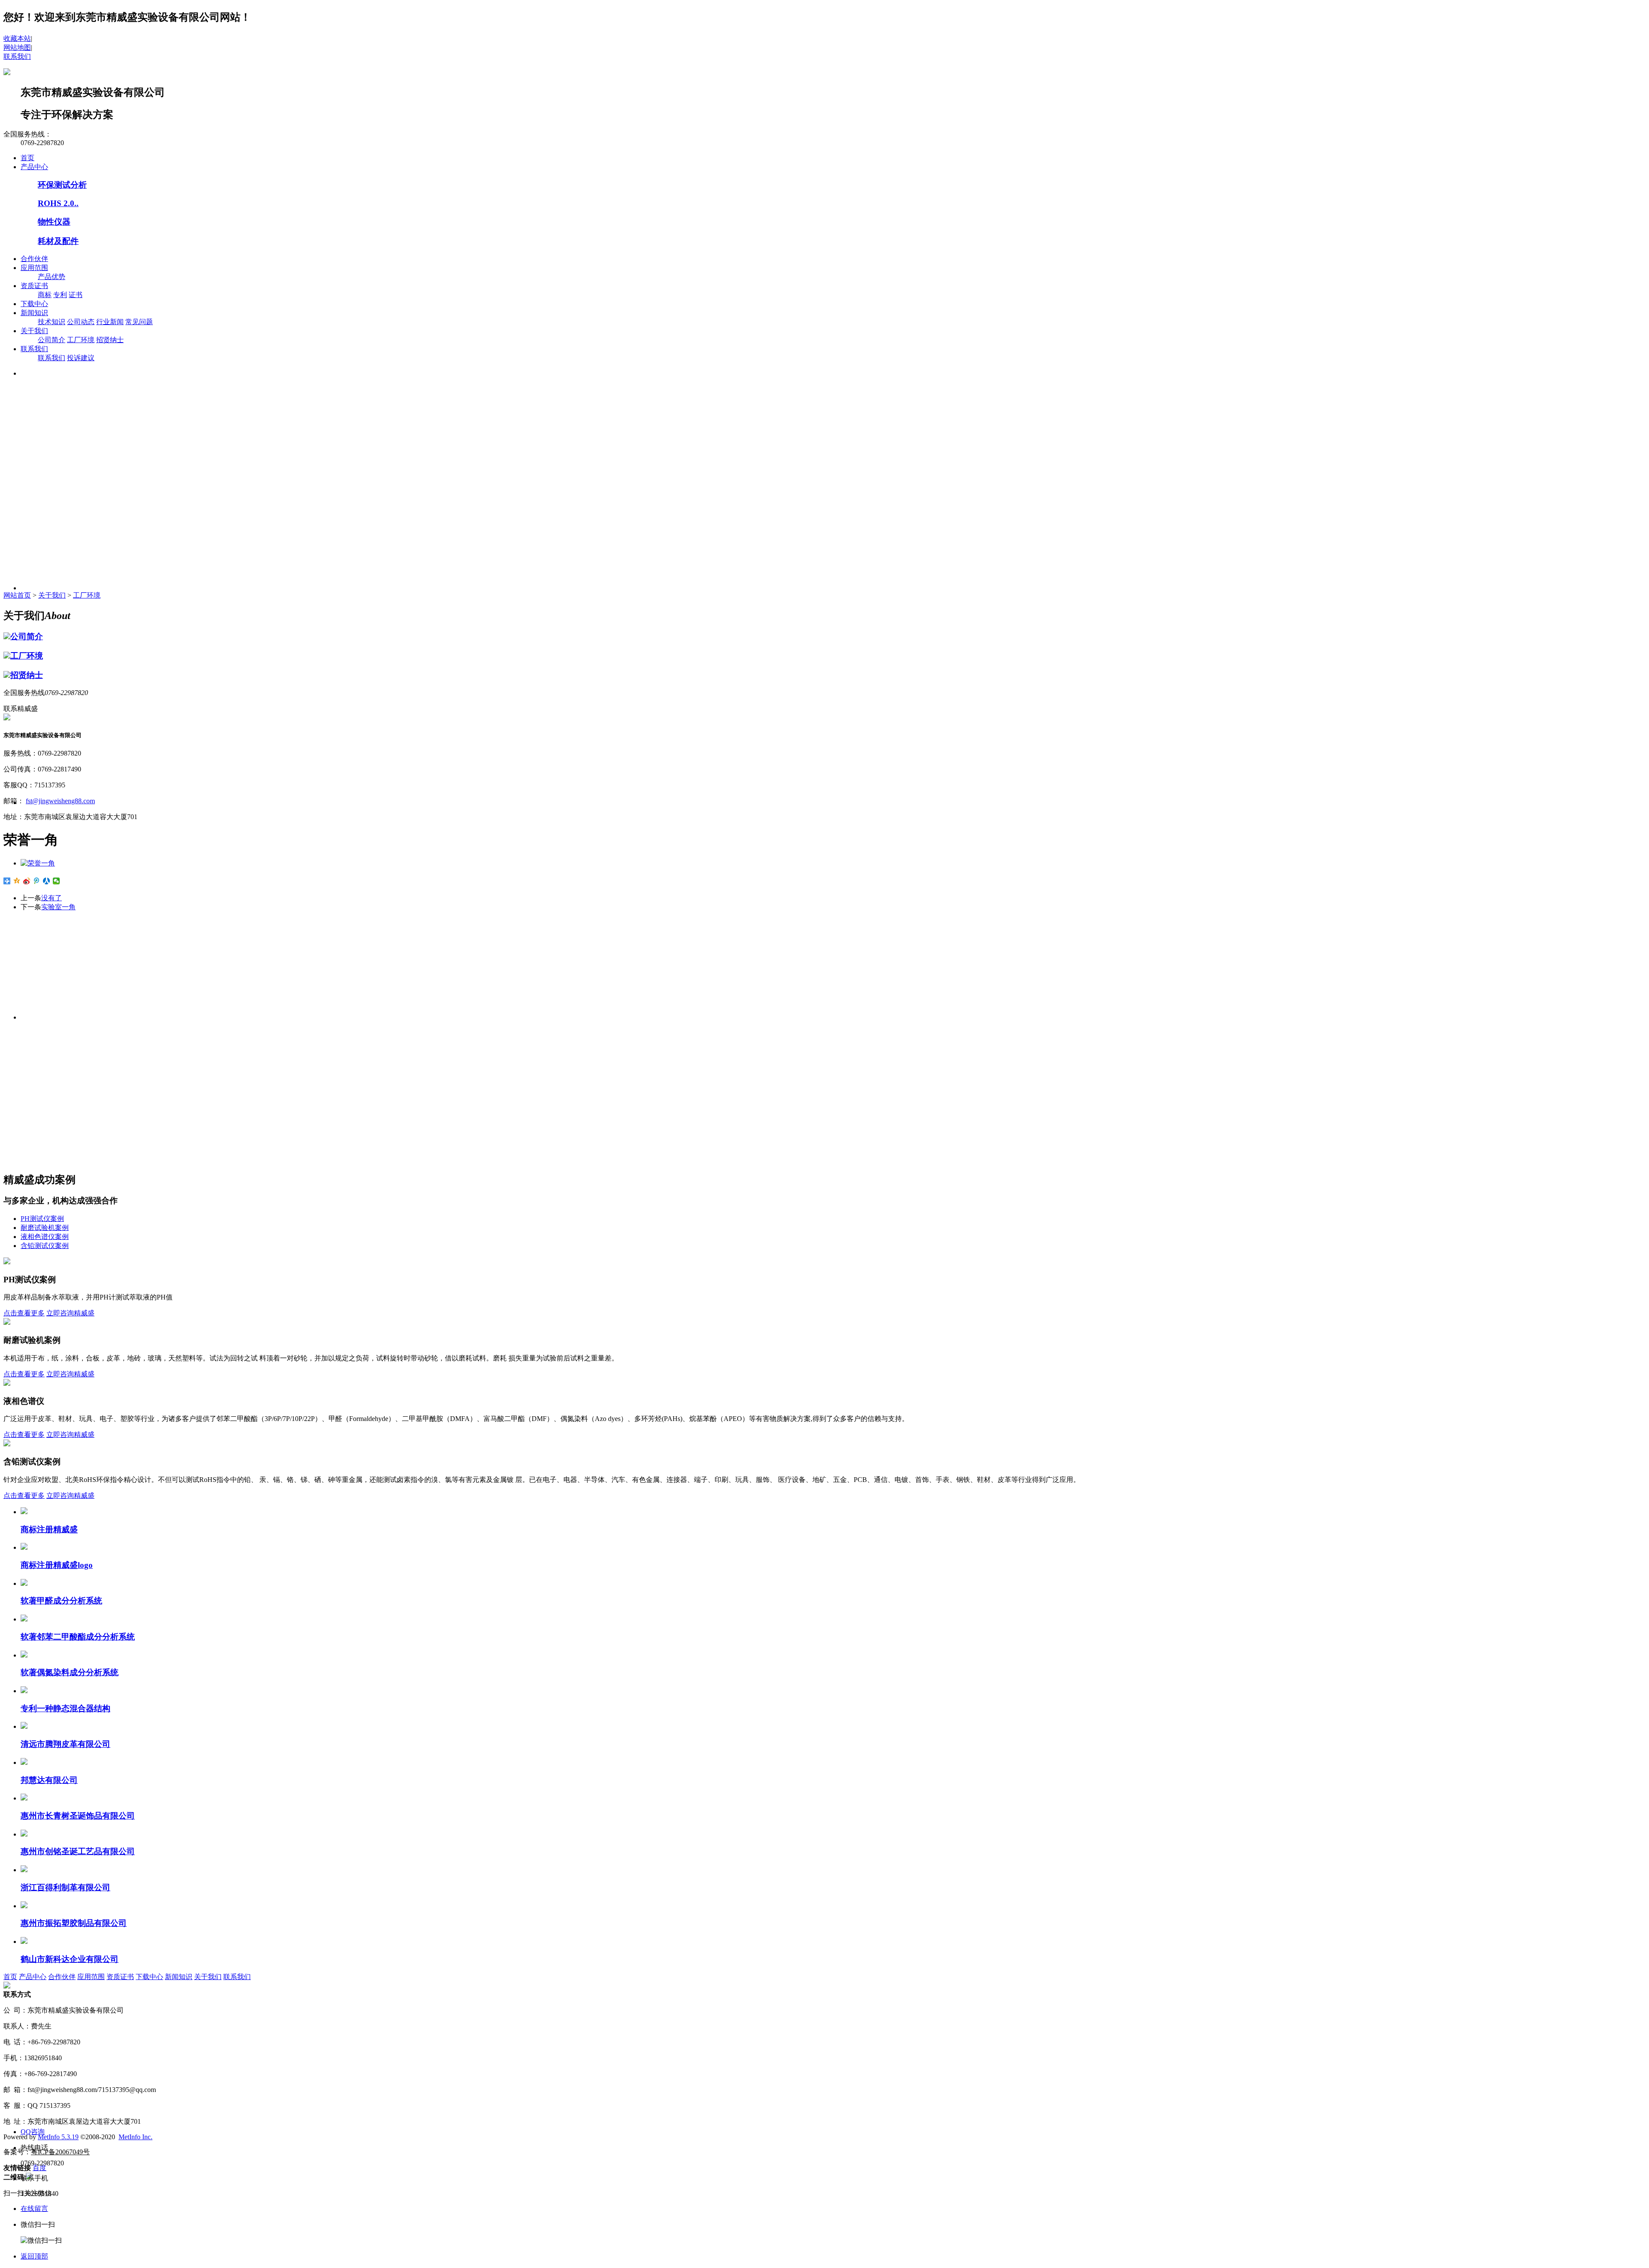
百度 (40, 2168)
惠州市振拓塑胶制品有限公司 (74, 1923)
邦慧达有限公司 (49, 1780)
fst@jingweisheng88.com (60, 801)
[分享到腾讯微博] (37, 881)
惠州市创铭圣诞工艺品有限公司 (78, 1851)
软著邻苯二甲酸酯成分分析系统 (78, 1637)
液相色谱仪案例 (45, 1237)
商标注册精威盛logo (57, 1565)
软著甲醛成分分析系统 (61, 1601)
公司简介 (52, 340)
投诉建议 (81, 358)
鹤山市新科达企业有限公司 (70, 1959)
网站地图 (17, 47)
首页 (27, 158)
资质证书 (34, 286)
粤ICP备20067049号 (60, 2152)
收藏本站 (17, 38)
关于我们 (34, 331)
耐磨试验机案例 (45, 1228)
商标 (45, 295)
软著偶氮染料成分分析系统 (70, 1672)
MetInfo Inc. (135, 2137)
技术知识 (52, 322)
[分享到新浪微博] (27, 881)
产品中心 (34, 167)
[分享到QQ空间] (17, 881)
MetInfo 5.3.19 (58, 2137)
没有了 (52, 898)
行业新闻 (110, 322)
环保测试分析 (62, 185)
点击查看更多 (24, 1313)
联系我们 (17, 56)
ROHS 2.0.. (58, 203)
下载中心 (34, 304)
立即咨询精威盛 (70, 1313)
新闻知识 (34, 313)
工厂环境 (81, 340)
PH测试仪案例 (42, 1219)
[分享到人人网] (47, 881)
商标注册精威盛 (49, 1529)
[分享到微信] (56, 881)
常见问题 (139, 322)
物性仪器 (54, 222)
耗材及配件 (58, 241)
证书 (76, 295)
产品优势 (52, 277)
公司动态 (81, 322)
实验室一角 (58, 907)
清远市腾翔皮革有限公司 (65, 1744)
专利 (60, 295)
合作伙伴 (34, 259)
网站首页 (17, 595)
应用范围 (34, 268)
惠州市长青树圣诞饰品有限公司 (78, 1816)
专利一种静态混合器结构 (65, 1708)
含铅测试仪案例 (45, 1246)
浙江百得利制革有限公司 (65, 1887)
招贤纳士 (110, 340)
